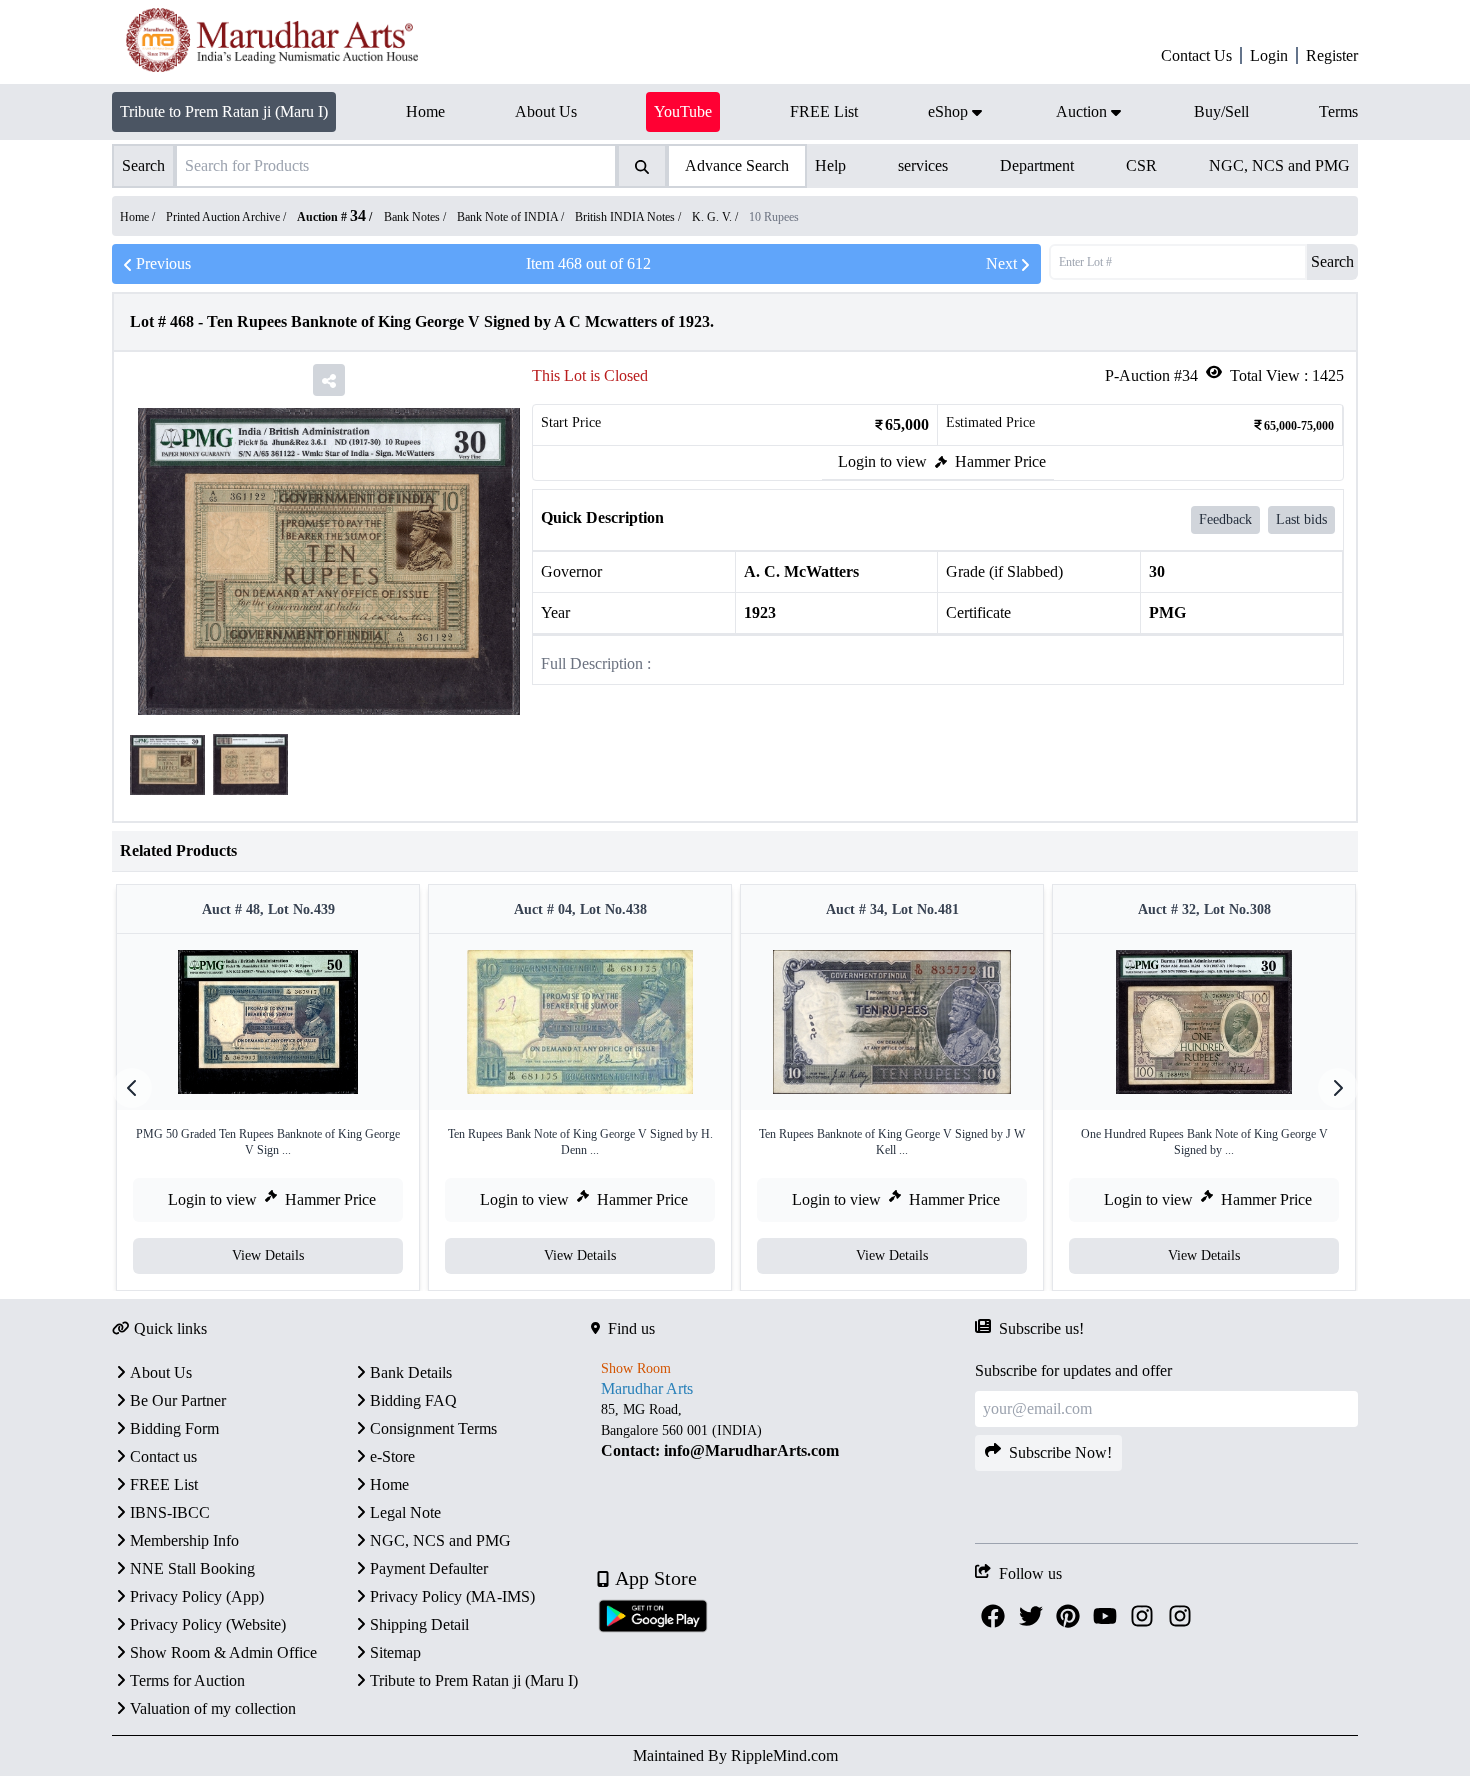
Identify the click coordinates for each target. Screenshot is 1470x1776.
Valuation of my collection (213, 1708)
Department (1037, 165)
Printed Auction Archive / (227, 217)
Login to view (882, 461)
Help (830, 165)
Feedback (1225, 519)
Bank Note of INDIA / (512, 217)
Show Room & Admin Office (223, 1652)
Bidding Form (174, 1428)
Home (389, 1484)
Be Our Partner (178, 1400)
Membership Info (184, 1540)
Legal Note (405, 1512)
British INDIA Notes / (629, 217)
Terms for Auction (187, 1680)
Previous (163, 263)
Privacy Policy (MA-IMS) (452, 1596)
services (923, 165)
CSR (1141, 165)
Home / (139, 217)
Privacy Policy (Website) (208, 1624)
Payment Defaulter (429, 1568)
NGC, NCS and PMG (1279, 165)
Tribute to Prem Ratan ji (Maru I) (224, 111)
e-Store (392, 1456)
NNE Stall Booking (192, 1568)
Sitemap (395, 1652)
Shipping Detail (419, 1624)
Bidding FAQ (413, 1400)
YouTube (683, 111)
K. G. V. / (716, 217)
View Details (268, 1255)
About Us (161, 1372)
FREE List (164, 1484)
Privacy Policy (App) (197, 1596)
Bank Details (411, 1372)
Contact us (163, 1456)
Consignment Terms (433, 1428)
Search (1332, 261)
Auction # (331, 217)
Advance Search (737, 165)
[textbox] (782, 1429)
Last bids (1301, 519)
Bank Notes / (416, 217)
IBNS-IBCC (170, 1512)
